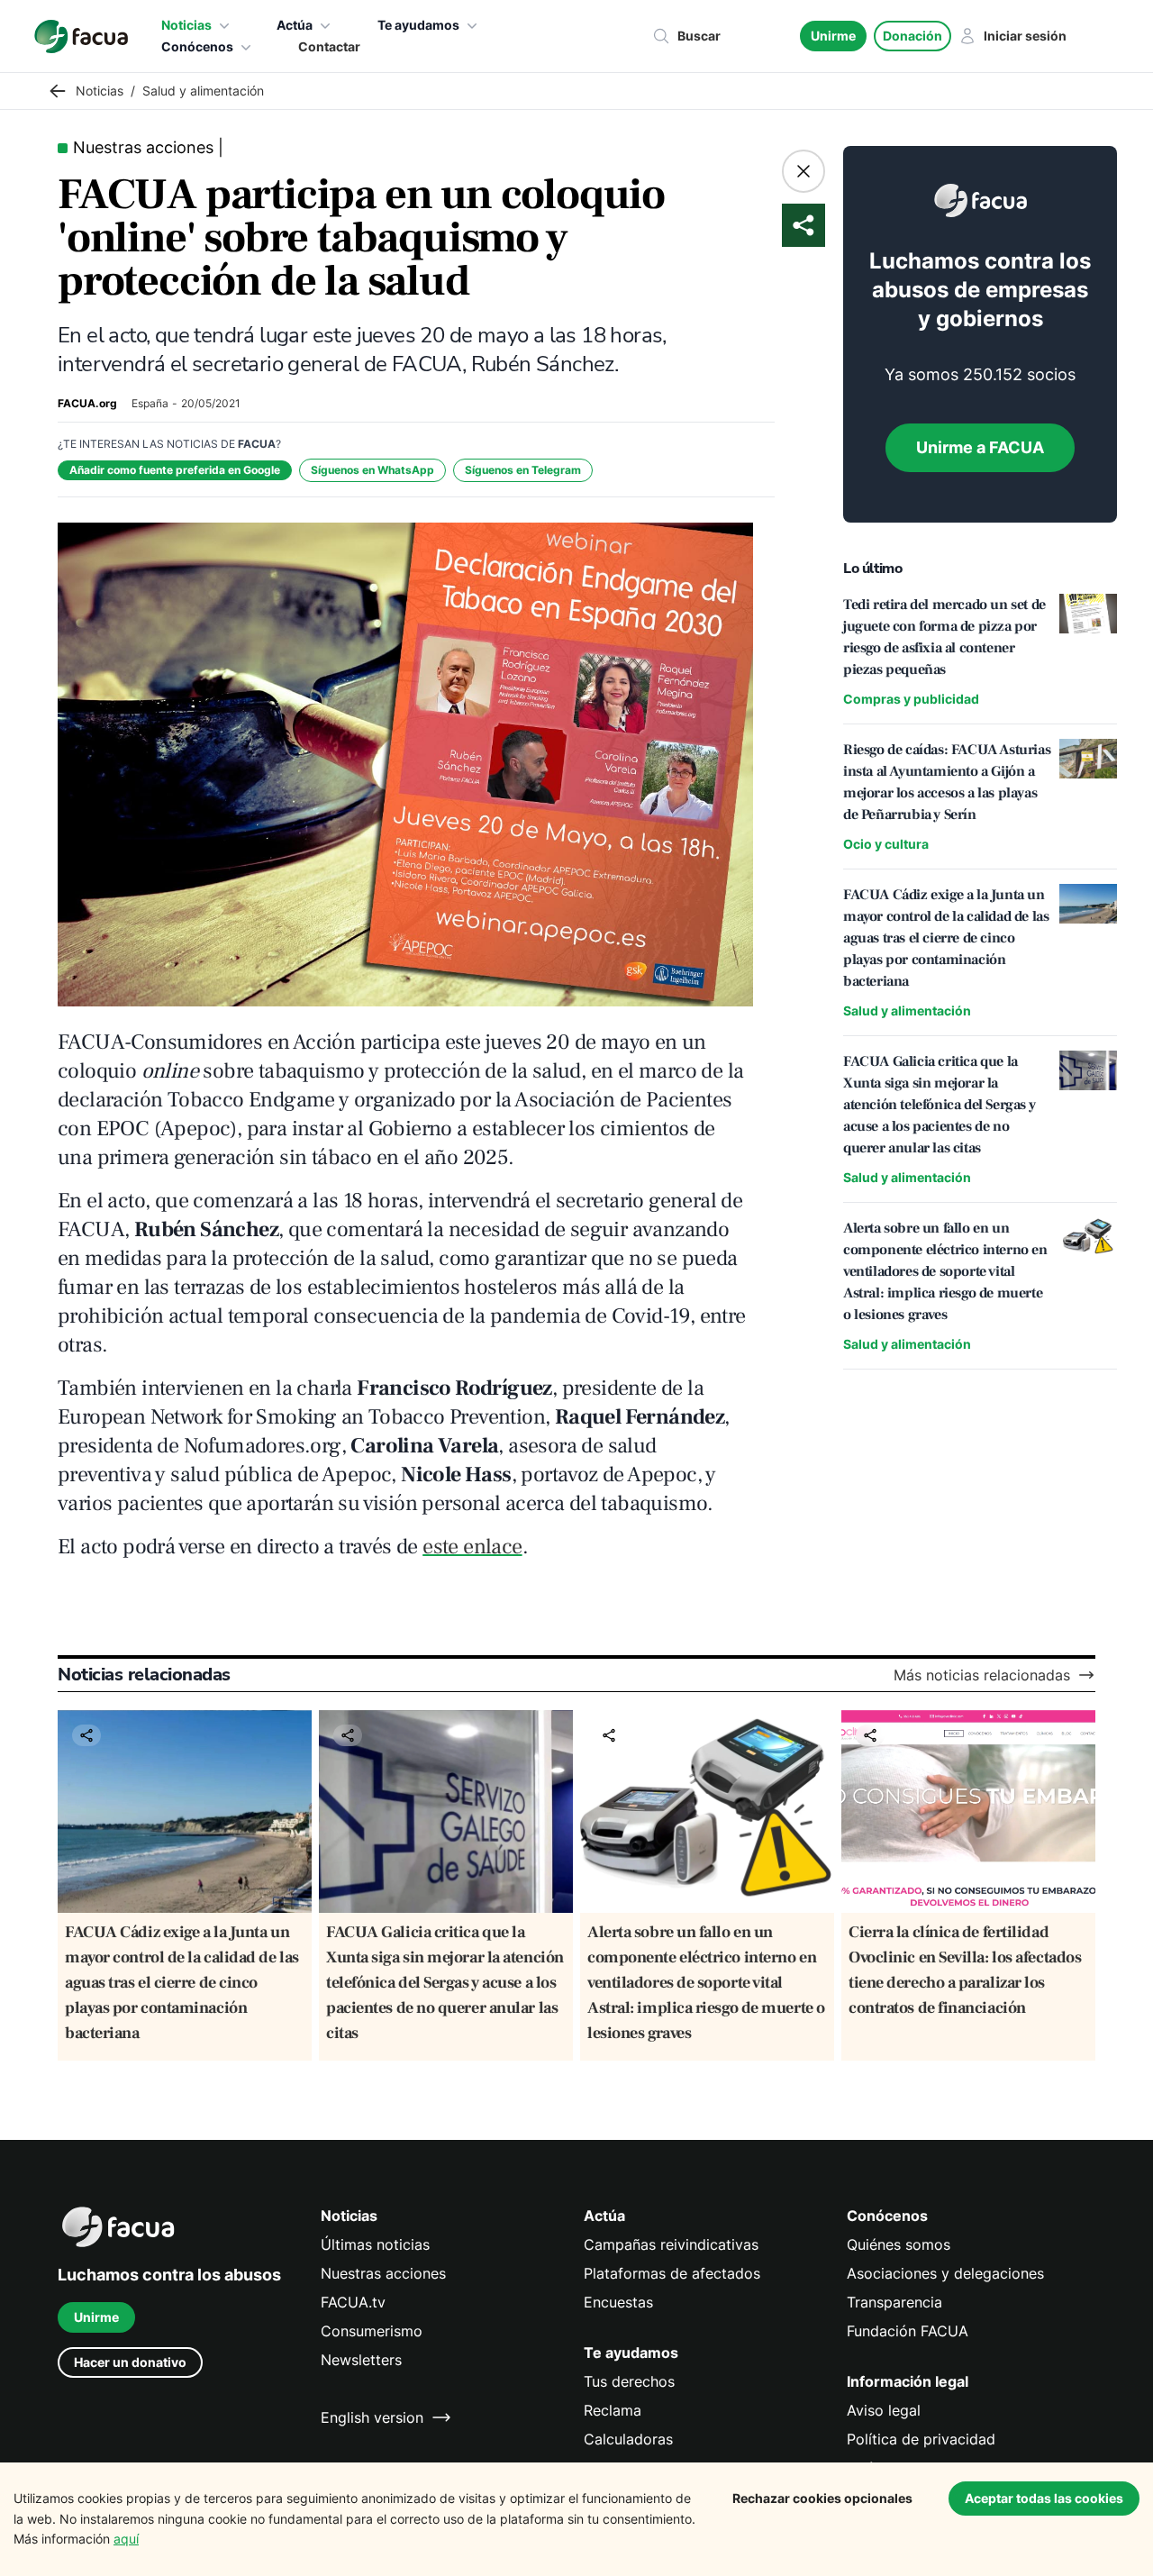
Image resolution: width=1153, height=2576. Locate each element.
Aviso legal (884, 2410)
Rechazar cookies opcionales (822, 2498)
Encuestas (618, 2302)
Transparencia (894, 2302)
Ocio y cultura (886, 844)
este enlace (472, 1547)
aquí (126, 2539)
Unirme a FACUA (980, 447)
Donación (912, 36)
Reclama (613, 2410)
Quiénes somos (899, 2244)
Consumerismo (372, 2331)
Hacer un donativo (130, 2362)
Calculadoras (628, 2439)
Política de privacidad (921, 2439)
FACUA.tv (353, 2302)
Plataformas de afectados (672, 2273)
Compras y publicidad (911, 699)
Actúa (295, 25)
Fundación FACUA (908, 2331)
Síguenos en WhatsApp (372, 470)
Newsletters (361, 2360)
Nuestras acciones (383, 2273)
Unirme (833, 36)
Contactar (329, 46)
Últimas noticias (375, 2244)
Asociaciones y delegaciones (945, 2273)
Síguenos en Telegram (523, 470)
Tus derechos (629, 2381)
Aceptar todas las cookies (1044, 2498)
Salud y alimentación (907, 1010)
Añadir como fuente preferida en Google (175, 470)
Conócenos (197, 46)
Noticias (186, 25)
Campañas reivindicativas (671, 2244)
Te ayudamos (418, 25)
